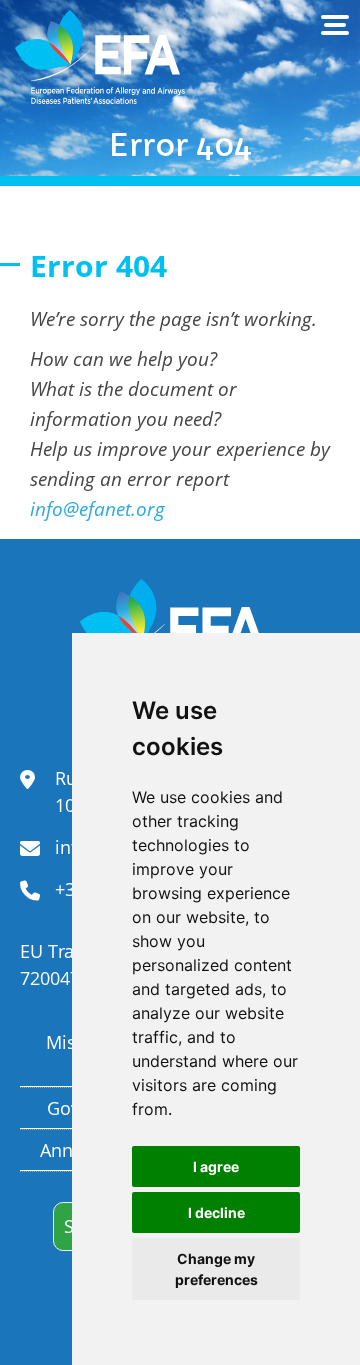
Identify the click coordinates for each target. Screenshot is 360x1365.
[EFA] (100, 58)
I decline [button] (216, 1212)
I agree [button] (216, 1166)
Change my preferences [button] (216, 1269)
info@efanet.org (97, 508)
